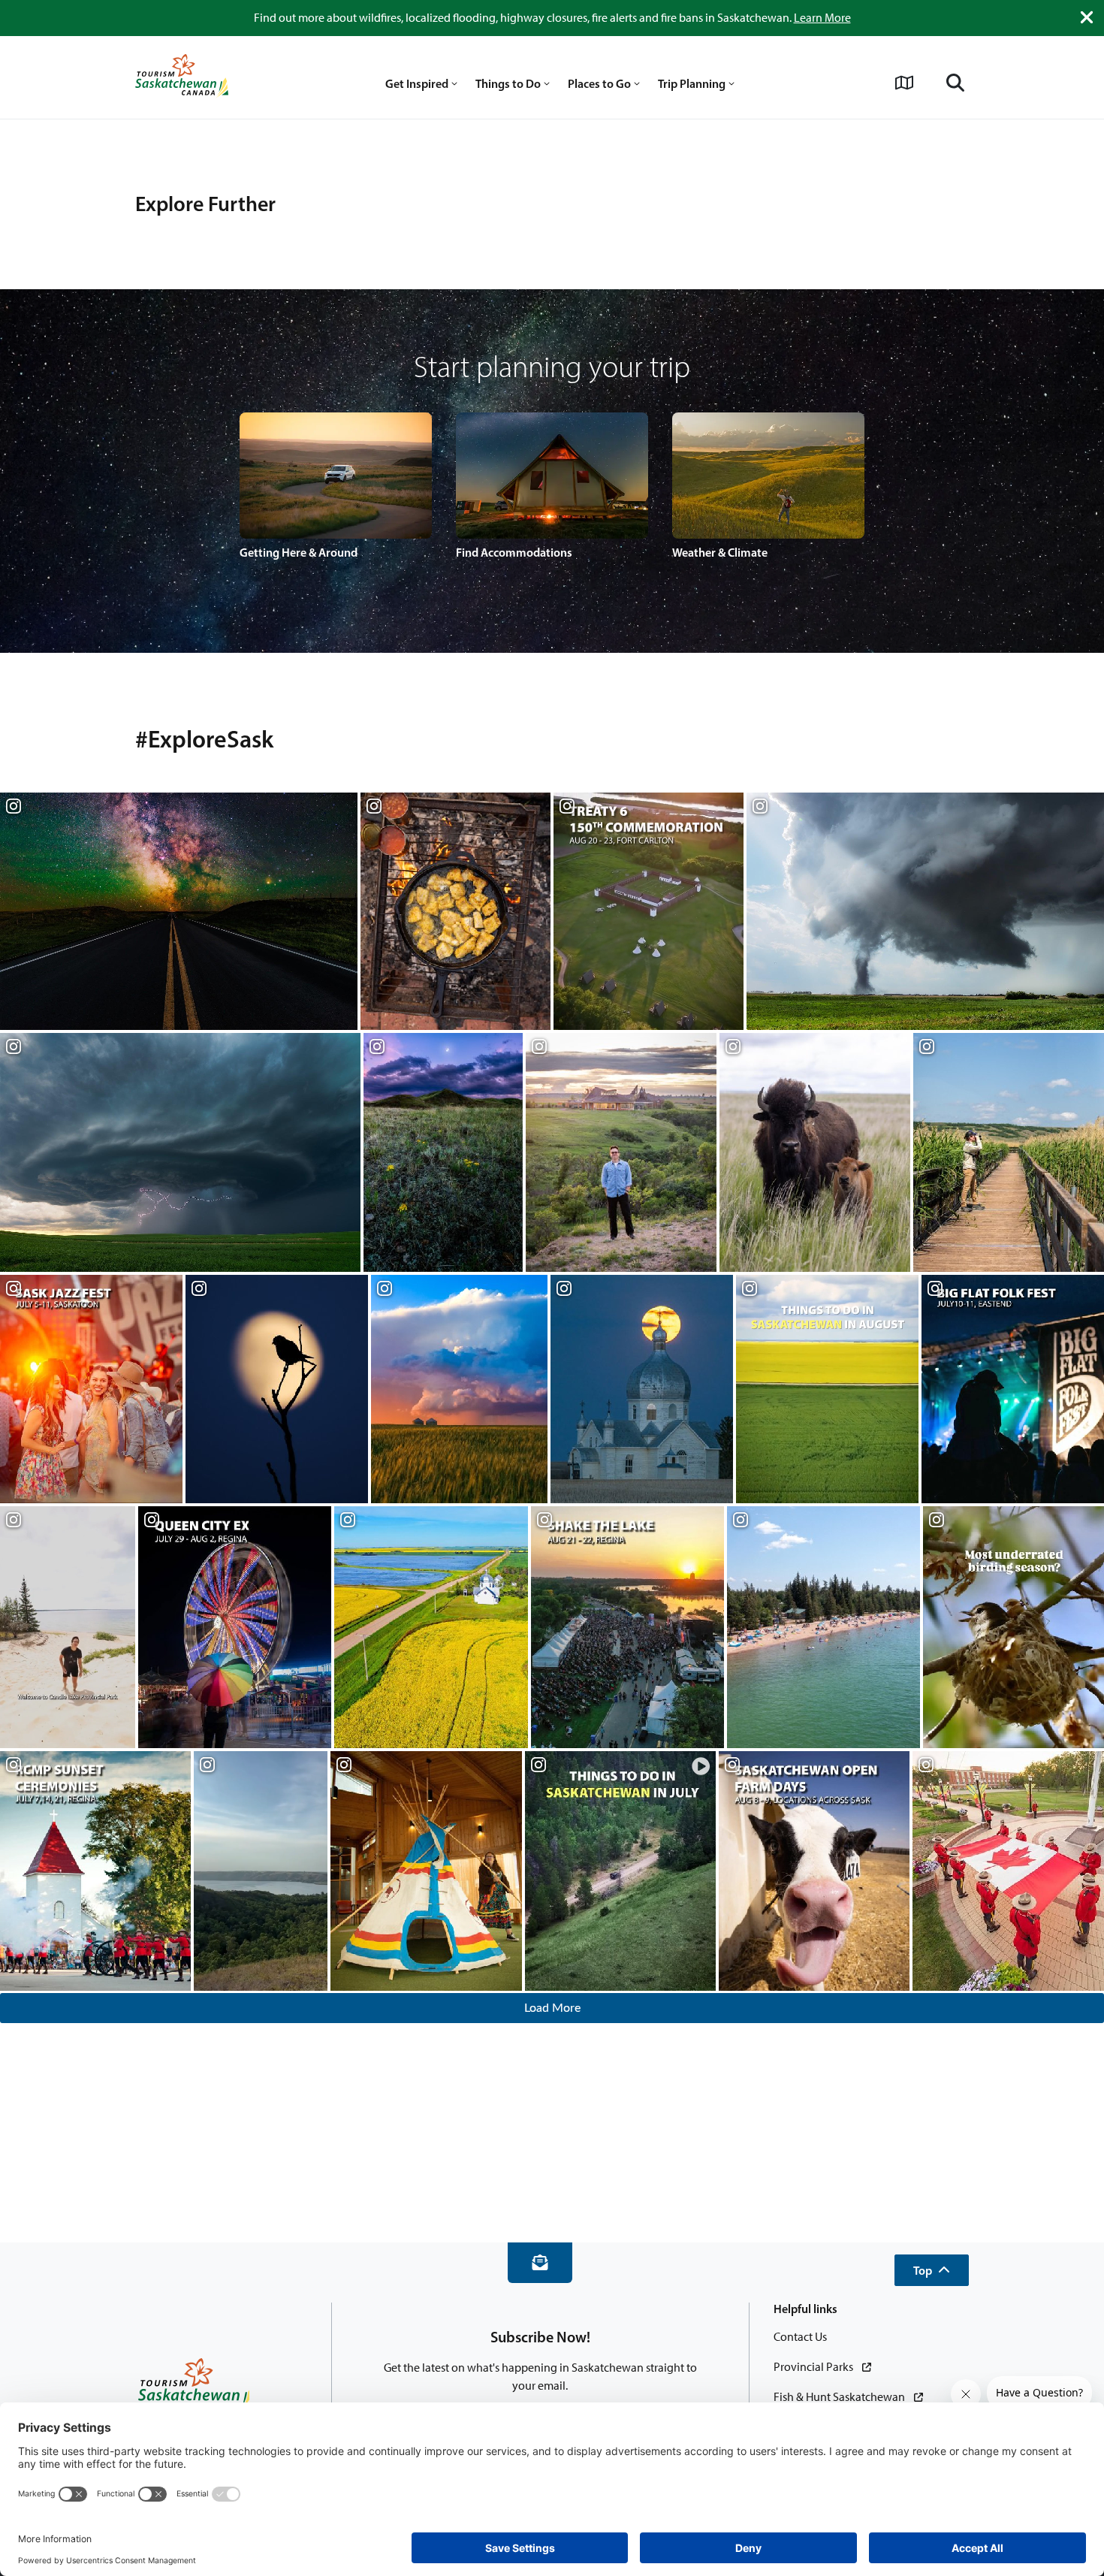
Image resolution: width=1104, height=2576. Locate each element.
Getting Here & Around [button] (299, 552)
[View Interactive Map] (904, 83)
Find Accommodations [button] (514, 552)
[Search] (955, 83)
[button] (932, 2270)
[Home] (182, 77)
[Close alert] (1087, 17)
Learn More (822, 18)
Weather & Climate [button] (720, 552)
